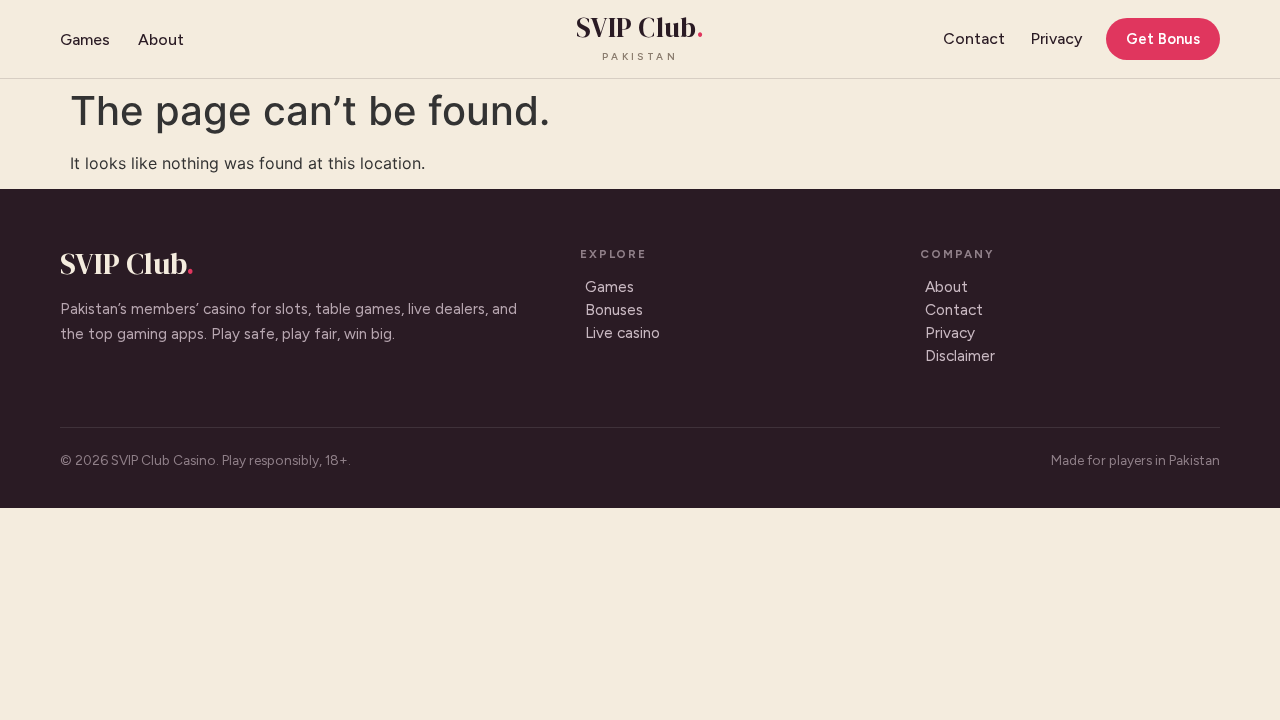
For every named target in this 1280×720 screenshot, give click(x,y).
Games (85, 39)
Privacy (1056, 38)
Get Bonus (1163, 39)
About (161, 39)
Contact (974, 38)
